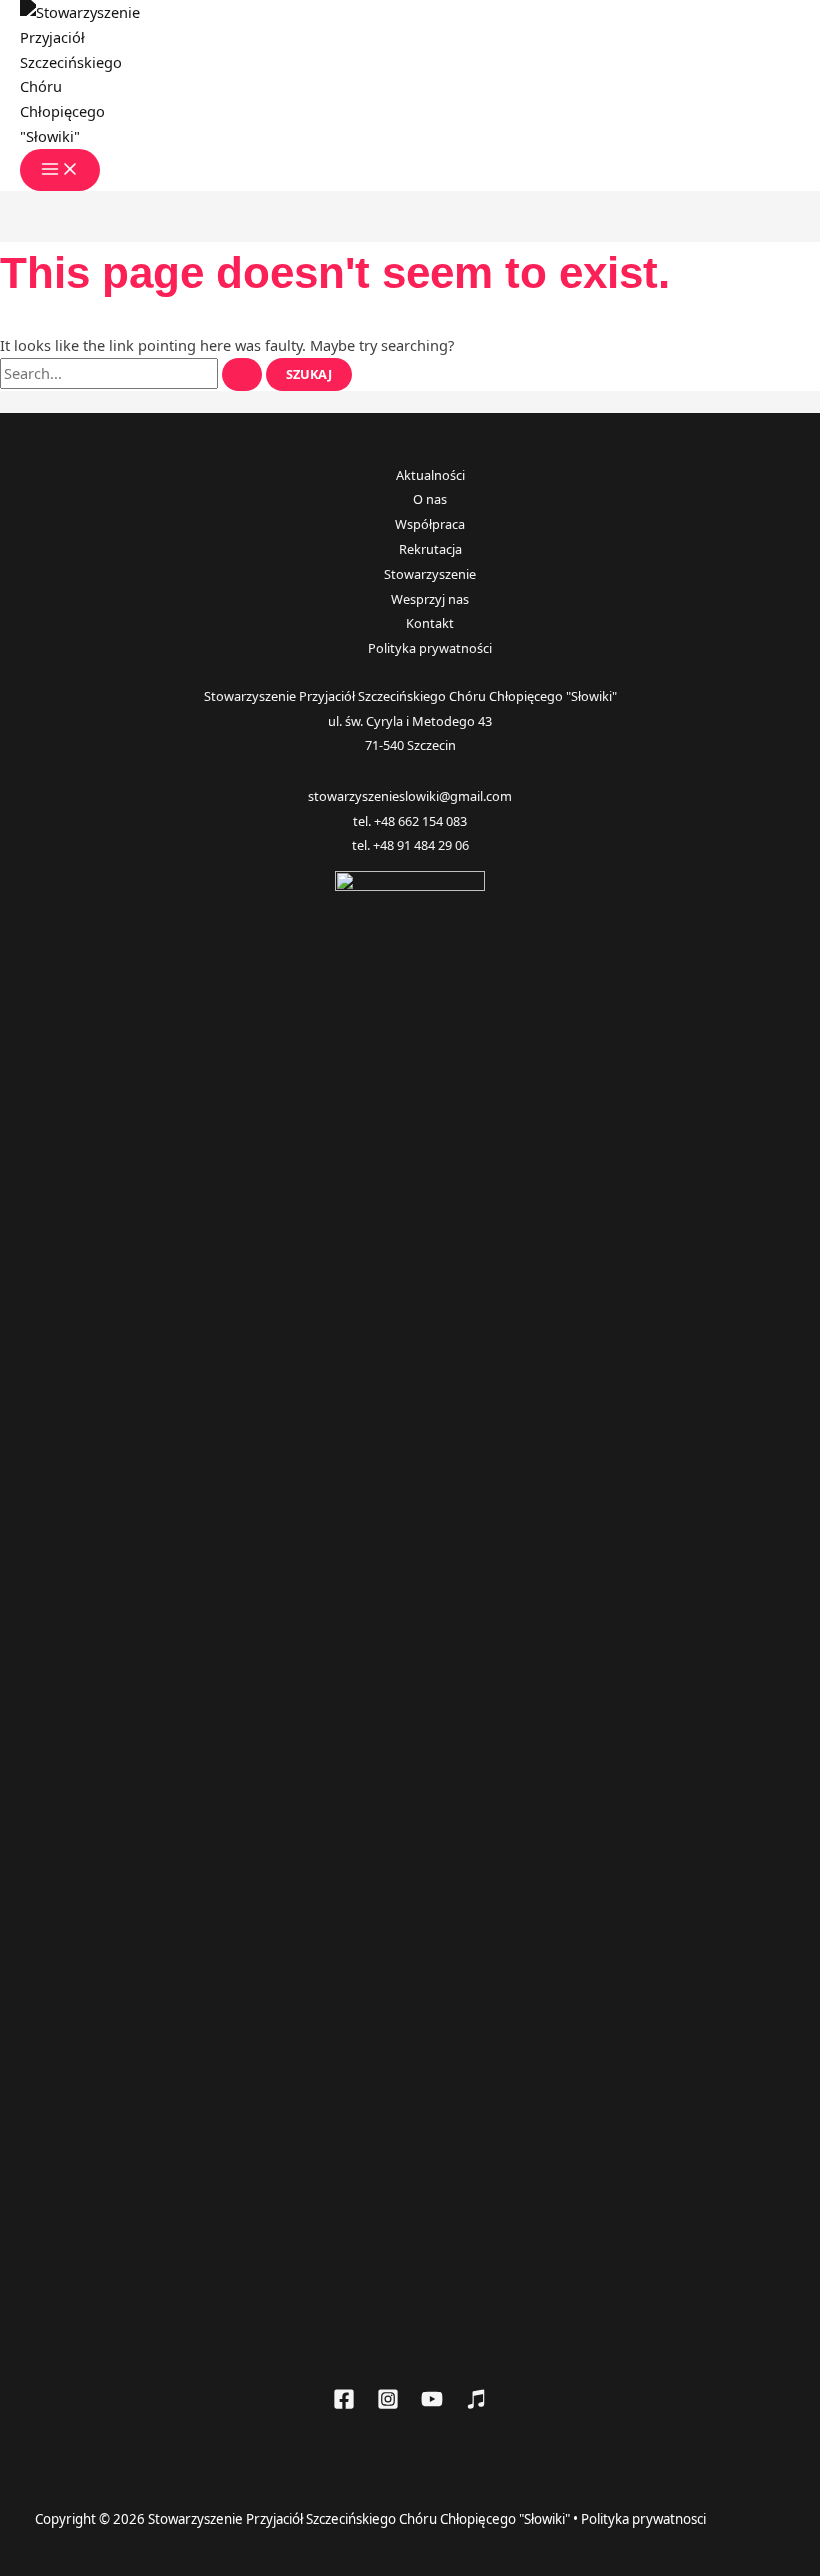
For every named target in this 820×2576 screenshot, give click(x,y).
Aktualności (430, 475)
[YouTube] (432, 2404)
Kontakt (430, 623)
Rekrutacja (430, 549)
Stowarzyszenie (430, 574)
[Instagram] (388, 2404)
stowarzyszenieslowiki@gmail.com (410, 796)
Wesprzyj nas (430, 599)
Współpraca (430, 524)
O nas (430, 499)
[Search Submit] (242, 374)
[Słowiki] (476, 2404)
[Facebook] (344, 2404)
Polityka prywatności (430, 648)
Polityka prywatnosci (643, 2519)
